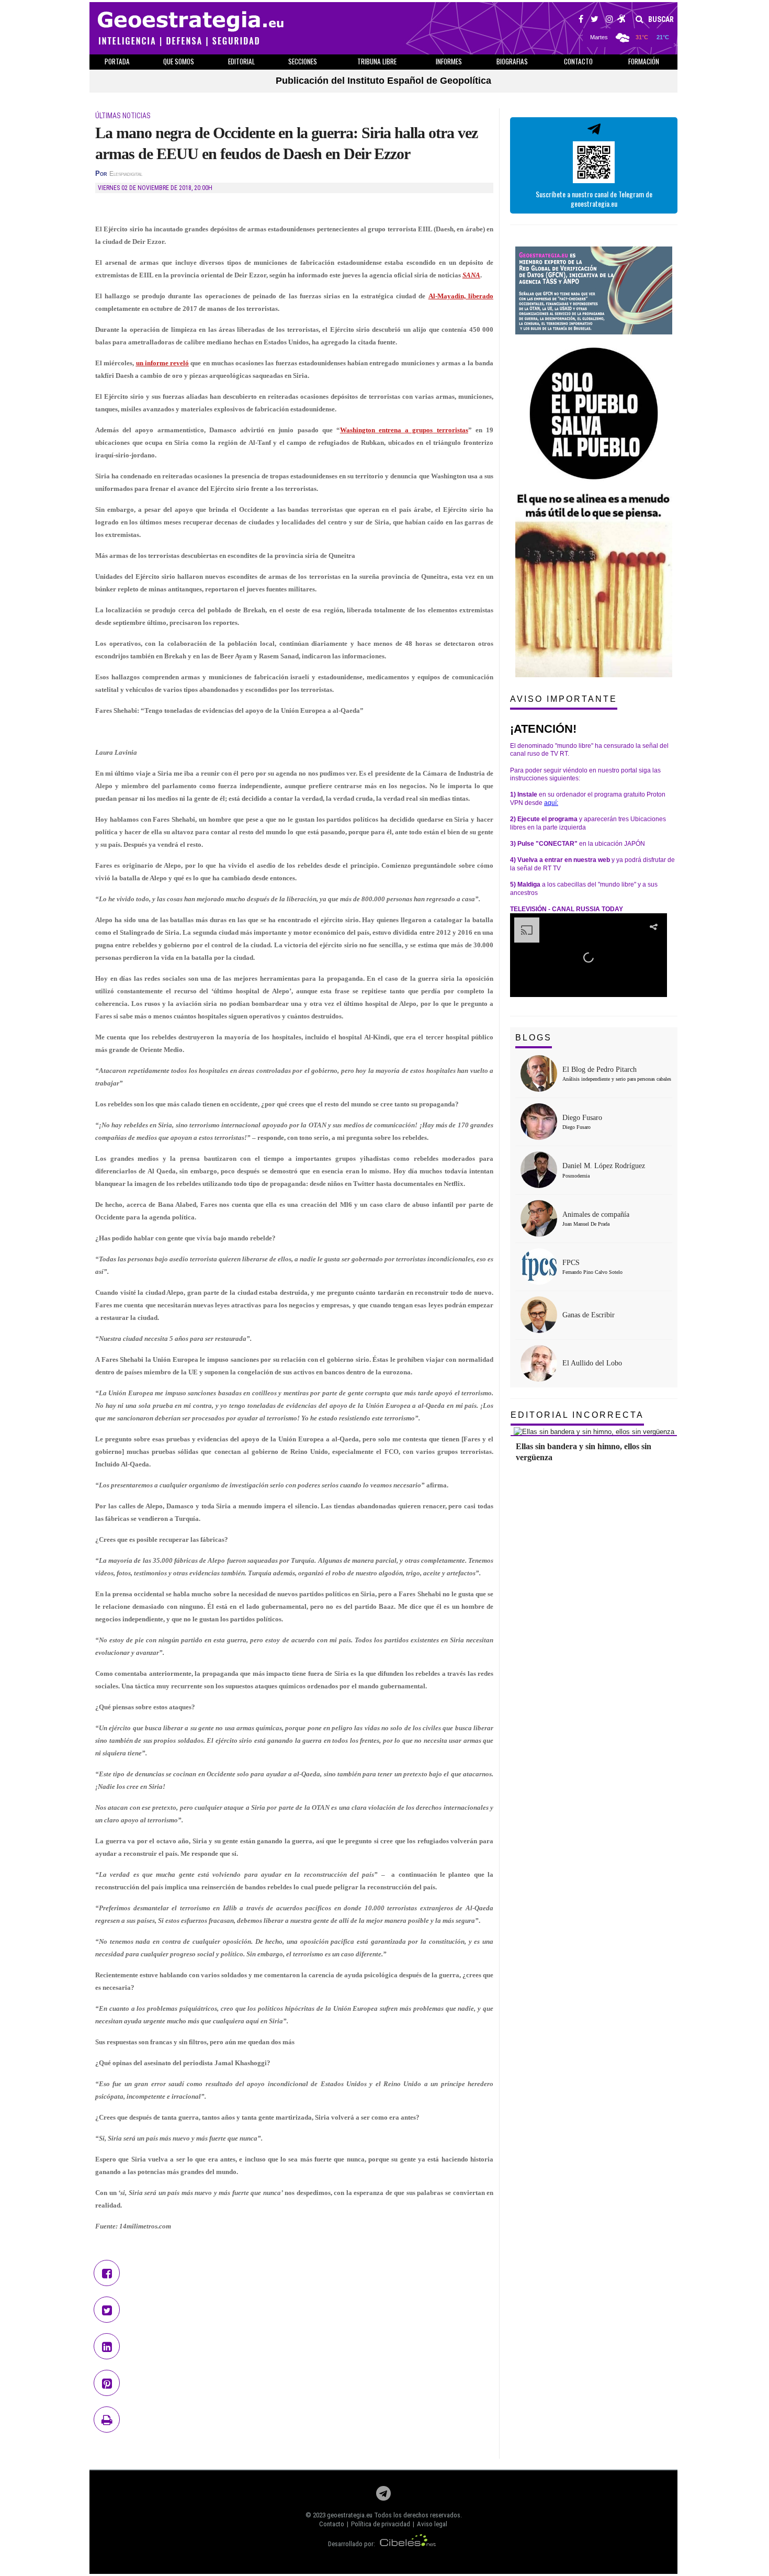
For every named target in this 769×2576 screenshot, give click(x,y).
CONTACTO (578, 61)
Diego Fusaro (582, 1118)
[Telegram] (383, 2496)
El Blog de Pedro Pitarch (600, 1069)
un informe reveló (163, 363)
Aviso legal (432, 2524)
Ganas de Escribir (589, 1315)
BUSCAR (660, 19)
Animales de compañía (596, 1214)
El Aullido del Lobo (592, 1363)
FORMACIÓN (644, 61)
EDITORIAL (241, 61)
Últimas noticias (123, 116)
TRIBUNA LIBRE (377, 61)
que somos (179, 61)
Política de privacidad (381, 2524)
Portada (117, 61)
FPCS (571, 1263)
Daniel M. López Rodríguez (604, 1166)
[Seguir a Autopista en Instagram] (609, 20)
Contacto (332, 2524)
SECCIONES (303, 61)
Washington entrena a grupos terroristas (404, 430)
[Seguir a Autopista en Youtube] (622, 20)
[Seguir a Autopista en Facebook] (581, 20)
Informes (449, 61)
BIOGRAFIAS (512, 61)
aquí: (551, 803)
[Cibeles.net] (408, 2544)
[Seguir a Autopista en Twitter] (595, 20)
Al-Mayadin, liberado (461, 296)
